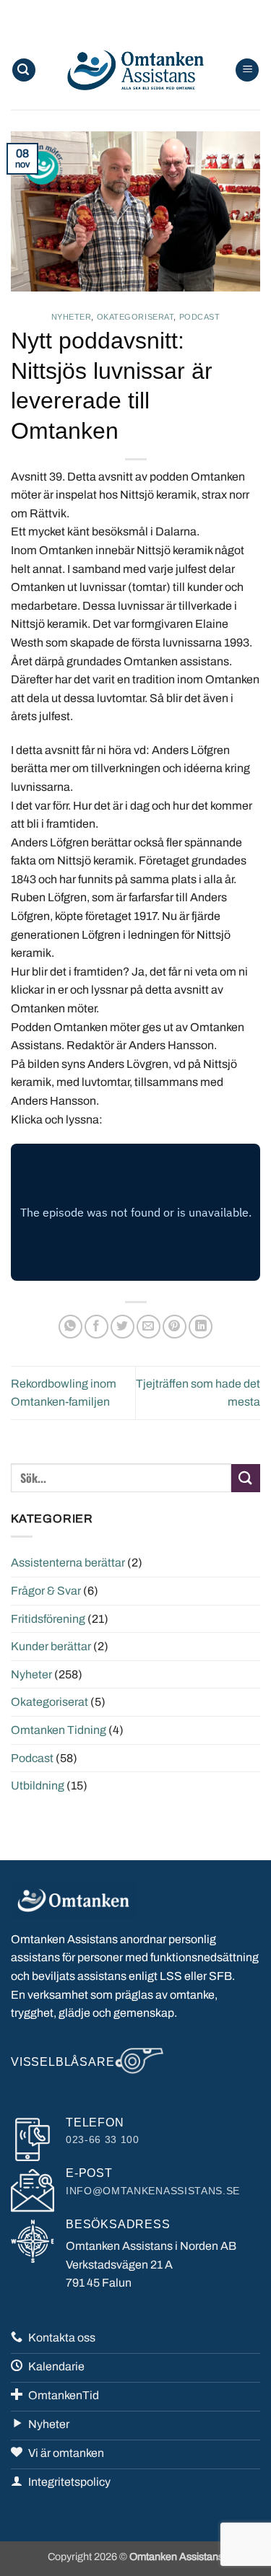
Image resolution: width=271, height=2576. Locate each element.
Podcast (200, 317)
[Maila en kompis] (149, 1327)
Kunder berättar (51, 1646)
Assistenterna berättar (68, 1563)
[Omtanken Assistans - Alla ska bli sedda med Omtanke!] (135, 70)
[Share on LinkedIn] (201, 1327)
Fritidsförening (48, 1619)
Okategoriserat (135, 317)
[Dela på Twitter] (122, 1327)
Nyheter (72, 317)
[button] (24, 70)
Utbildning (38, 1786)
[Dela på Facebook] (96, 1327)
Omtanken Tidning (59, 1730)
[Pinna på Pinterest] (175, 1327)
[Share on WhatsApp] (70, 1327)
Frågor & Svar (46, 1591)
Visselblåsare (63, 2062)
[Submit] (246, 1478)
